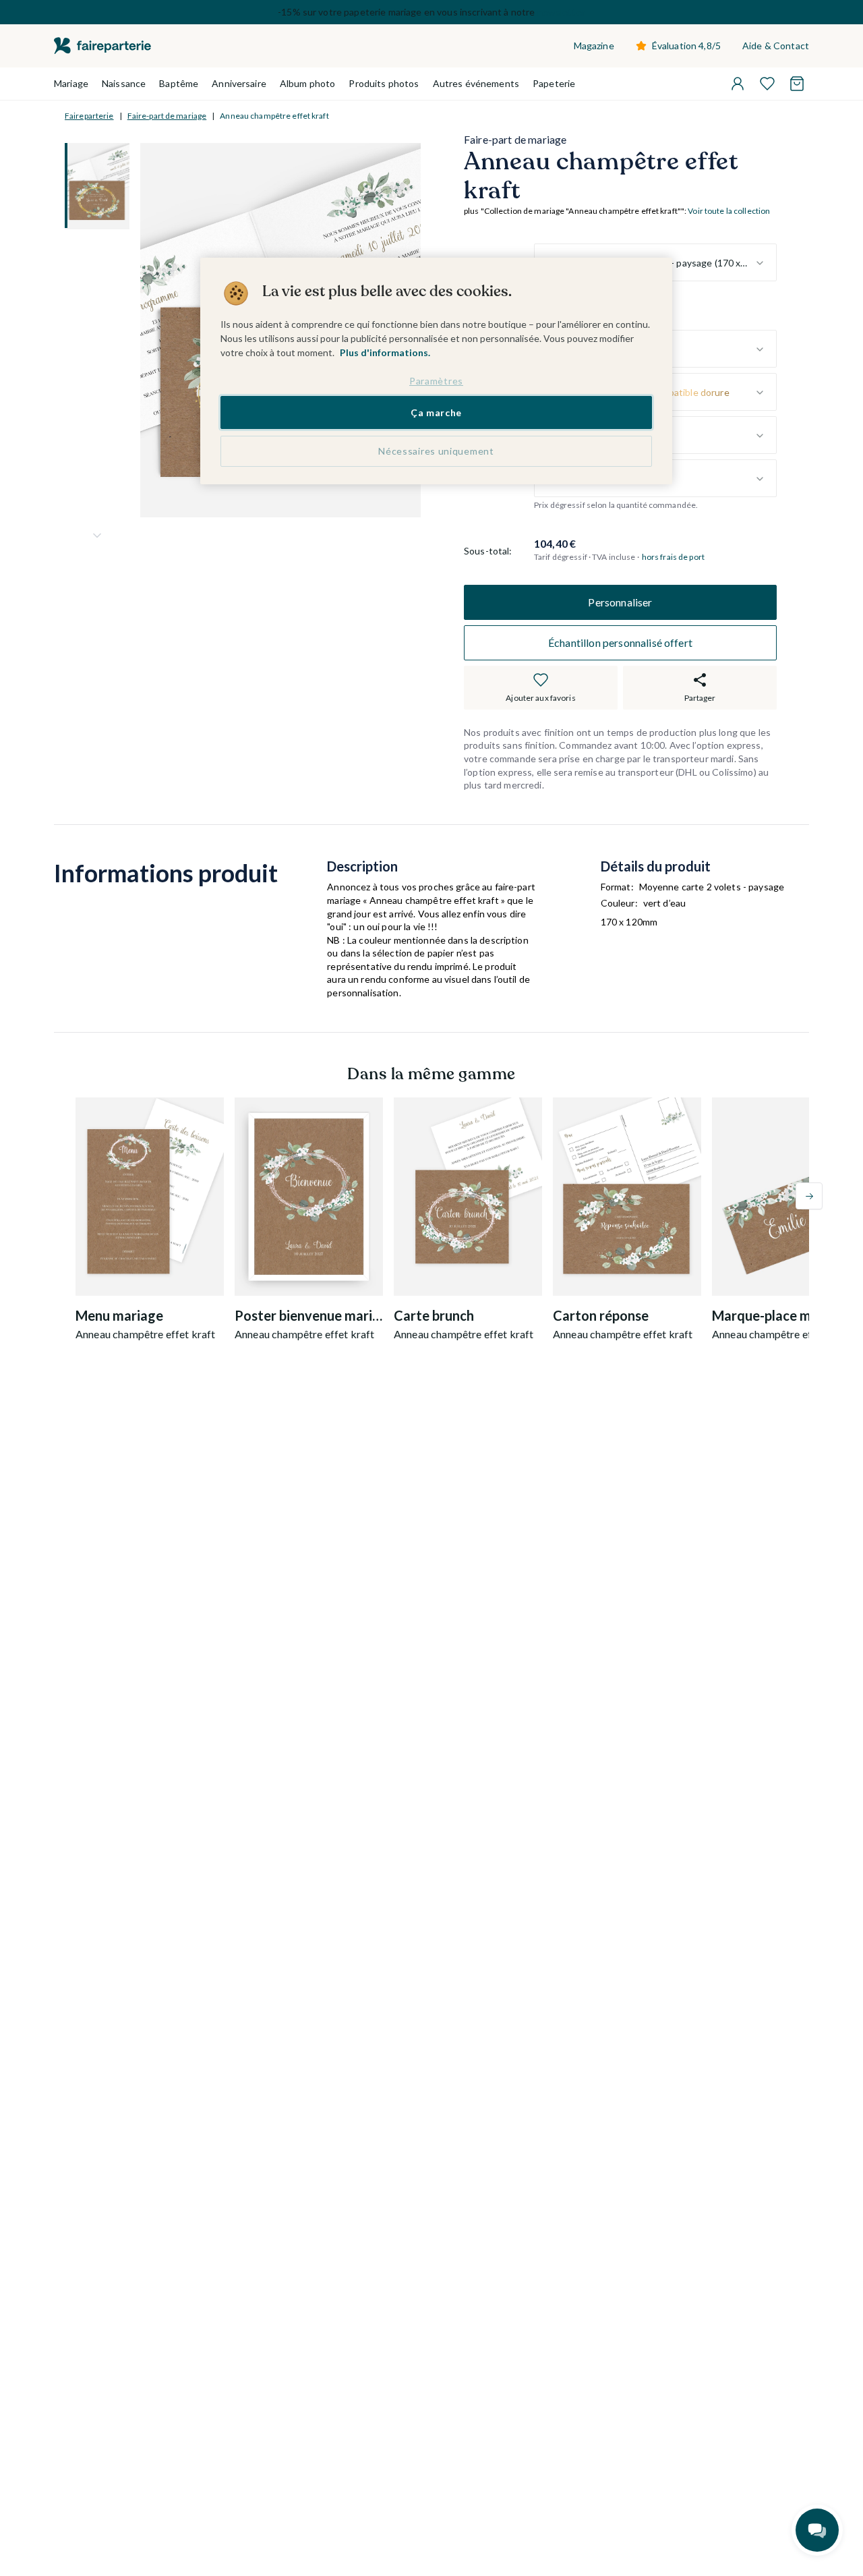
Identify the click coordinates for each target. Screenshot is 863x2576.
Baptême (179, 83)
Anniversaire (239, 83)
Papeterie (554, 83)
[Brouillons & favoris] (767, 84)
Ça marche (436, 412)
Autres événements (476, 83)
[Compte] (738, 84)
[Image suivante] (97, 536)
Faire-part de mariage (167, 116)
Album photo (308, 83)
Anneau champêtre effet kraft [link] (274, 116)
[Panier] (797, 84)
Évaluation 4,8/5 (686, 46)
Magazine (594, 46)
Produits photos (384, 83)
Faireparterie (89, 116)
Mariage (71, 83)
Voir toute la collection (729, 211)
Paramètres (436, 381)
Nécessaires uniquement (436, 451)
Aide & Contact (776, 46)
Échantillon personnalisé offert (620, 642)
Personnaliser (620, 602)
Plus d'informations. (385, 352)
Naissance (124, 83)
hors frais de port (673, 557)
